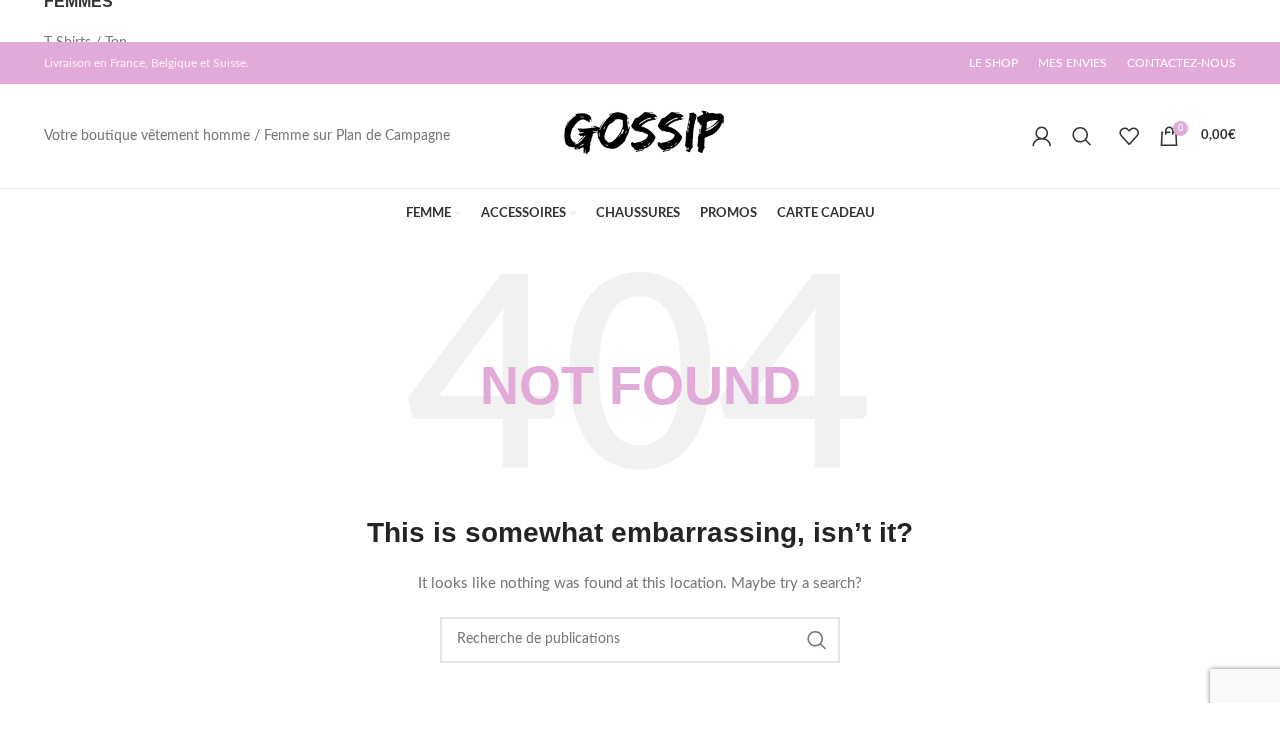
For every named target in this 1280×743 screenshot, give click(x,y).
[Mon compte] (1042, 136)
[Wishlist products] (1129, 136)
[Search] (1085, 136)
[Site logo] (640, 136)
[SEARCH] (817, 640)
